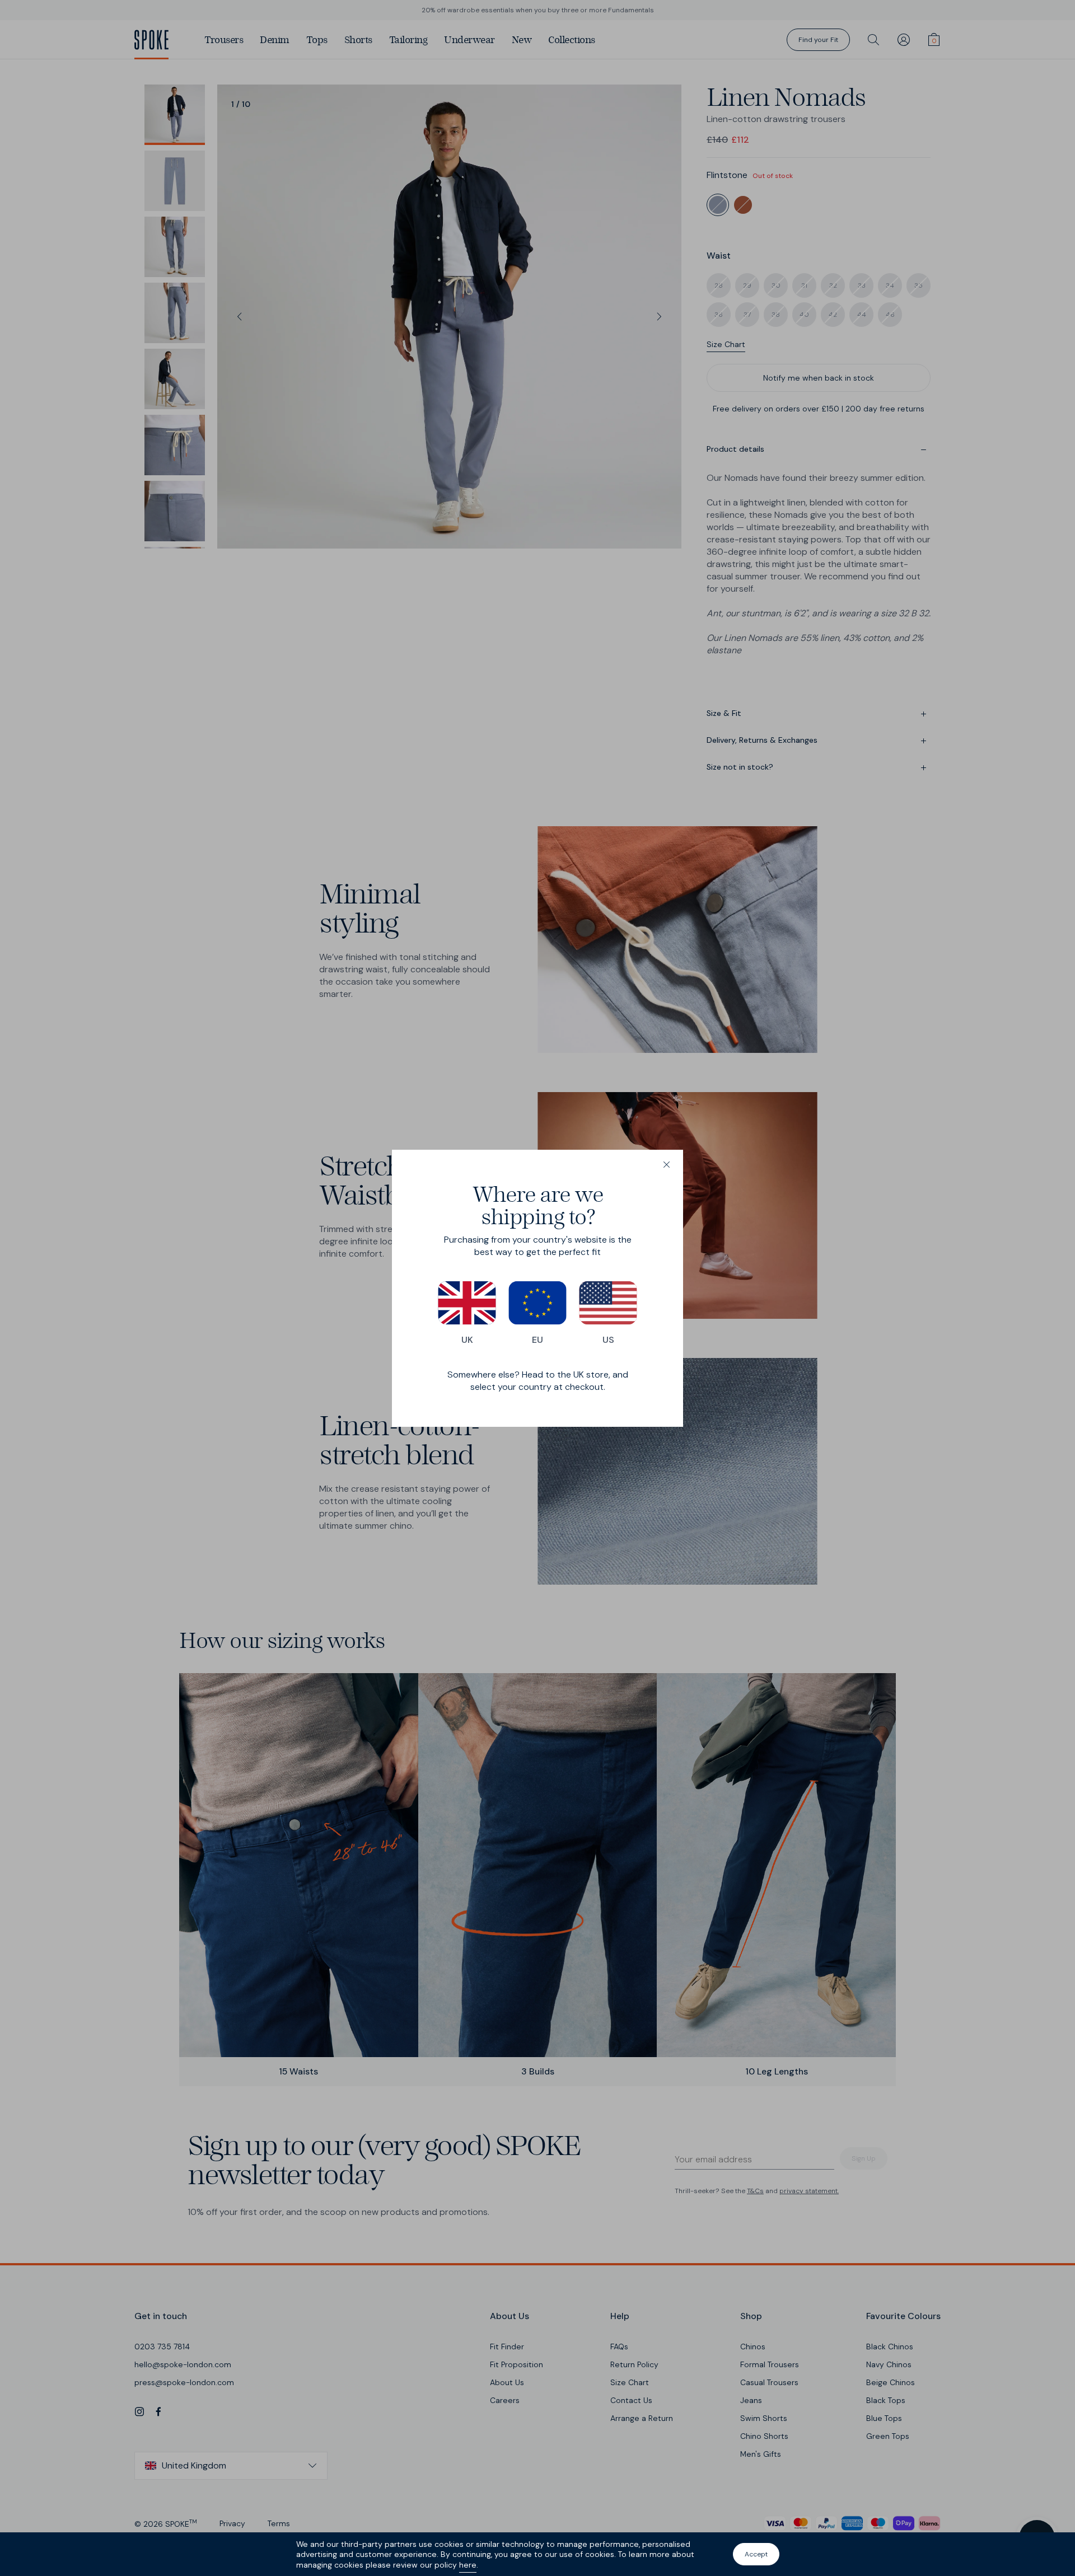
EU (537, 1340)
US (608, 1340)
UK (467, 1340)
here (468, 2565)
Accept (756, 2554)
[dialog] (537, 1288)
